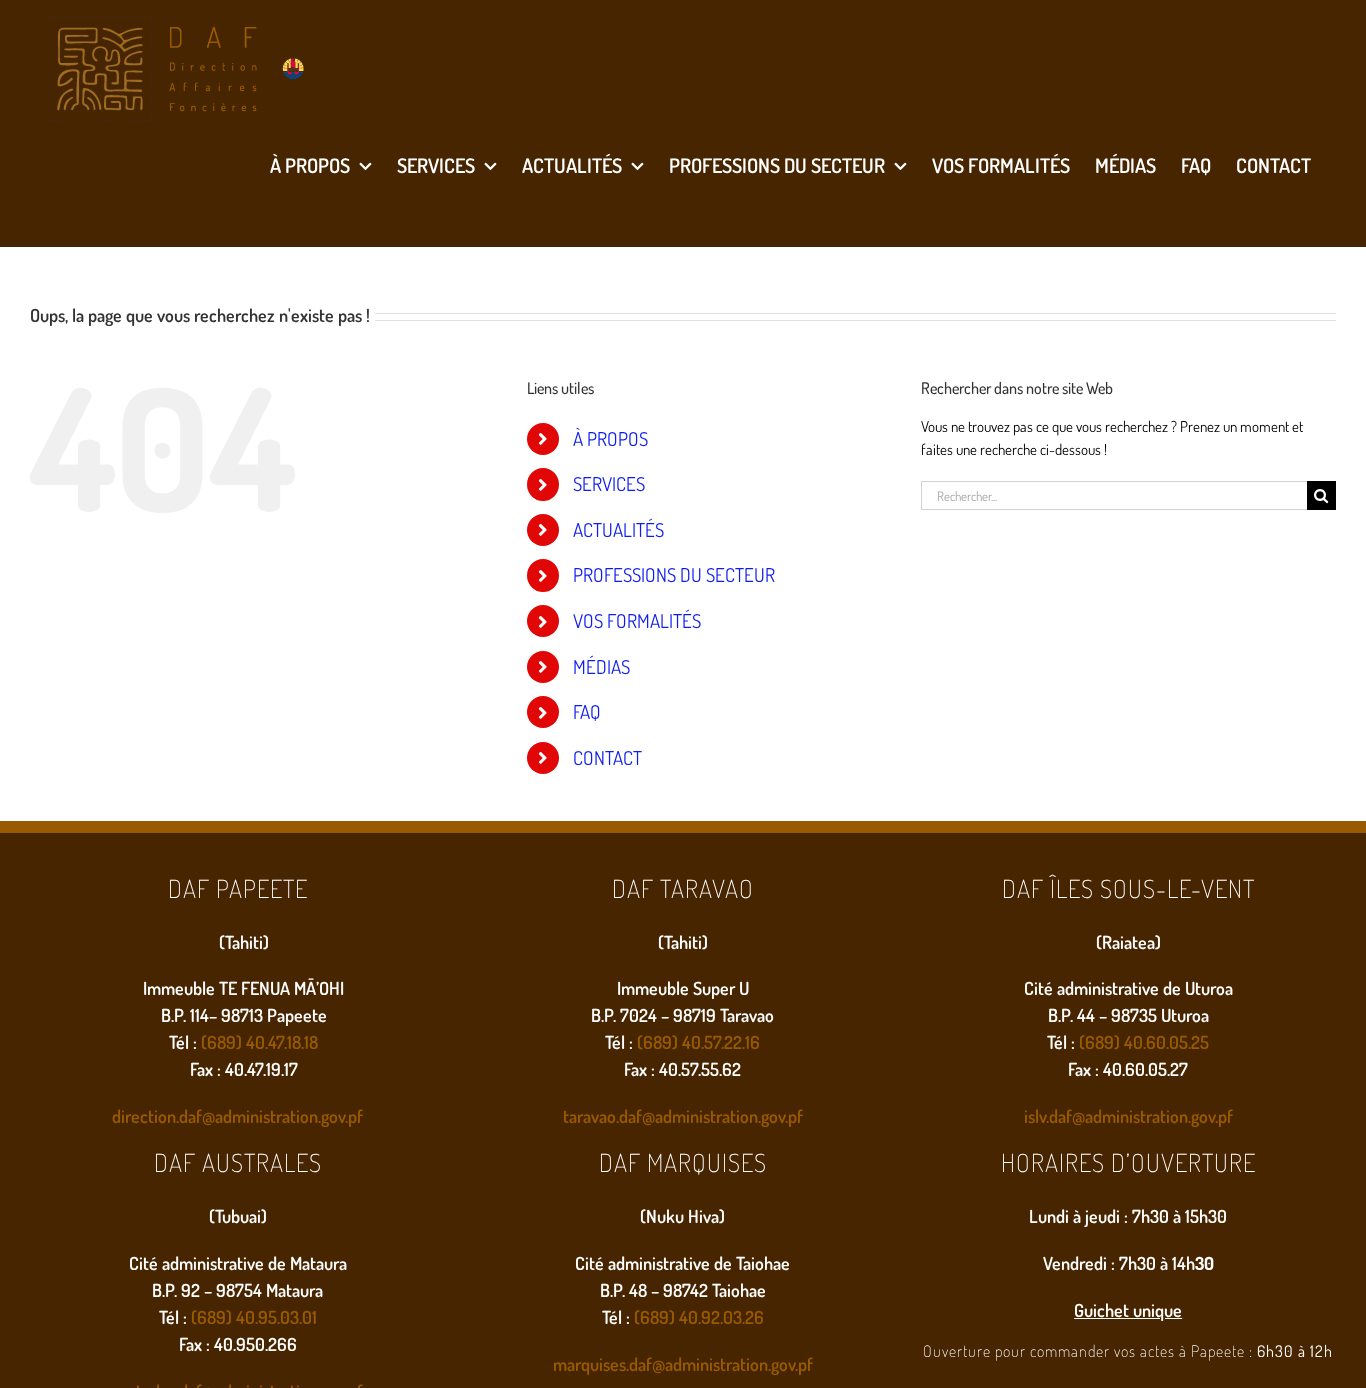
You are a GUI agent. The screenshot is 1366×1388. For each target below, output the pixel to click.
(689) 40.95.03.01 (254, 1317)
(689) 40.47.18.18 (259, 1042)
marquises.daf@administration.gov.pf (683, 1364)
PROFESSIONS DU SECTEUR (674, 574)
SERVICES (609, 483)
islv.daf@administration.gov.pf (1128, 1116)
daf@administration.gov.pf (711, 1116)
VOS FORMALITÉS (637, 620)
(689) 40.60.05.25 (1144, 1042)
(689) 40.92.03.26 (699, 1317)
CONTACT (607, 757)
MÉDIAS (601, 666)
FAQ (587, 711)
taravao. (591, 1116)
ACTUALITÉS (618, 529)
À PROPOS (610, 438)
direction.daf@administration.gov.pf (237, 1116)
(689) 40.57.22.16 (698, 1042)
